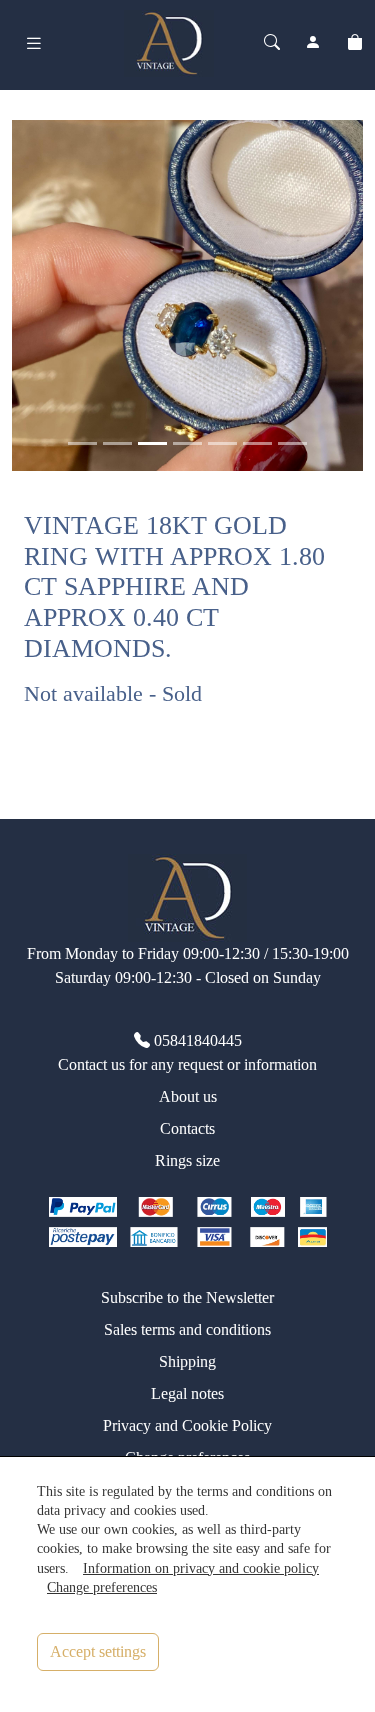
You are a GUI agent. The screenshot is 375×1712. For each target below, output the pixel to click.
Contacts (187, 1128)
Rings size (187, 1160)
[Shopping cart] (355, 43)
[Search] (272, 43)
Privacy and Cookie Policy (187, 1425)
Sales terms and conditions (187, 1329)
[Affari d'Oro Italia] (169, 41)
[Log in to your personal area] (313, 43)
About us (188, 1096)
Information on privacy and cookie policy (201, 1568)
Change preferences (102, 1587)
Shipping (187, 1361)
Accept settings (98, 1651)
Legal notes (187, 1393)
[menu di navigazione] (34, 43)
